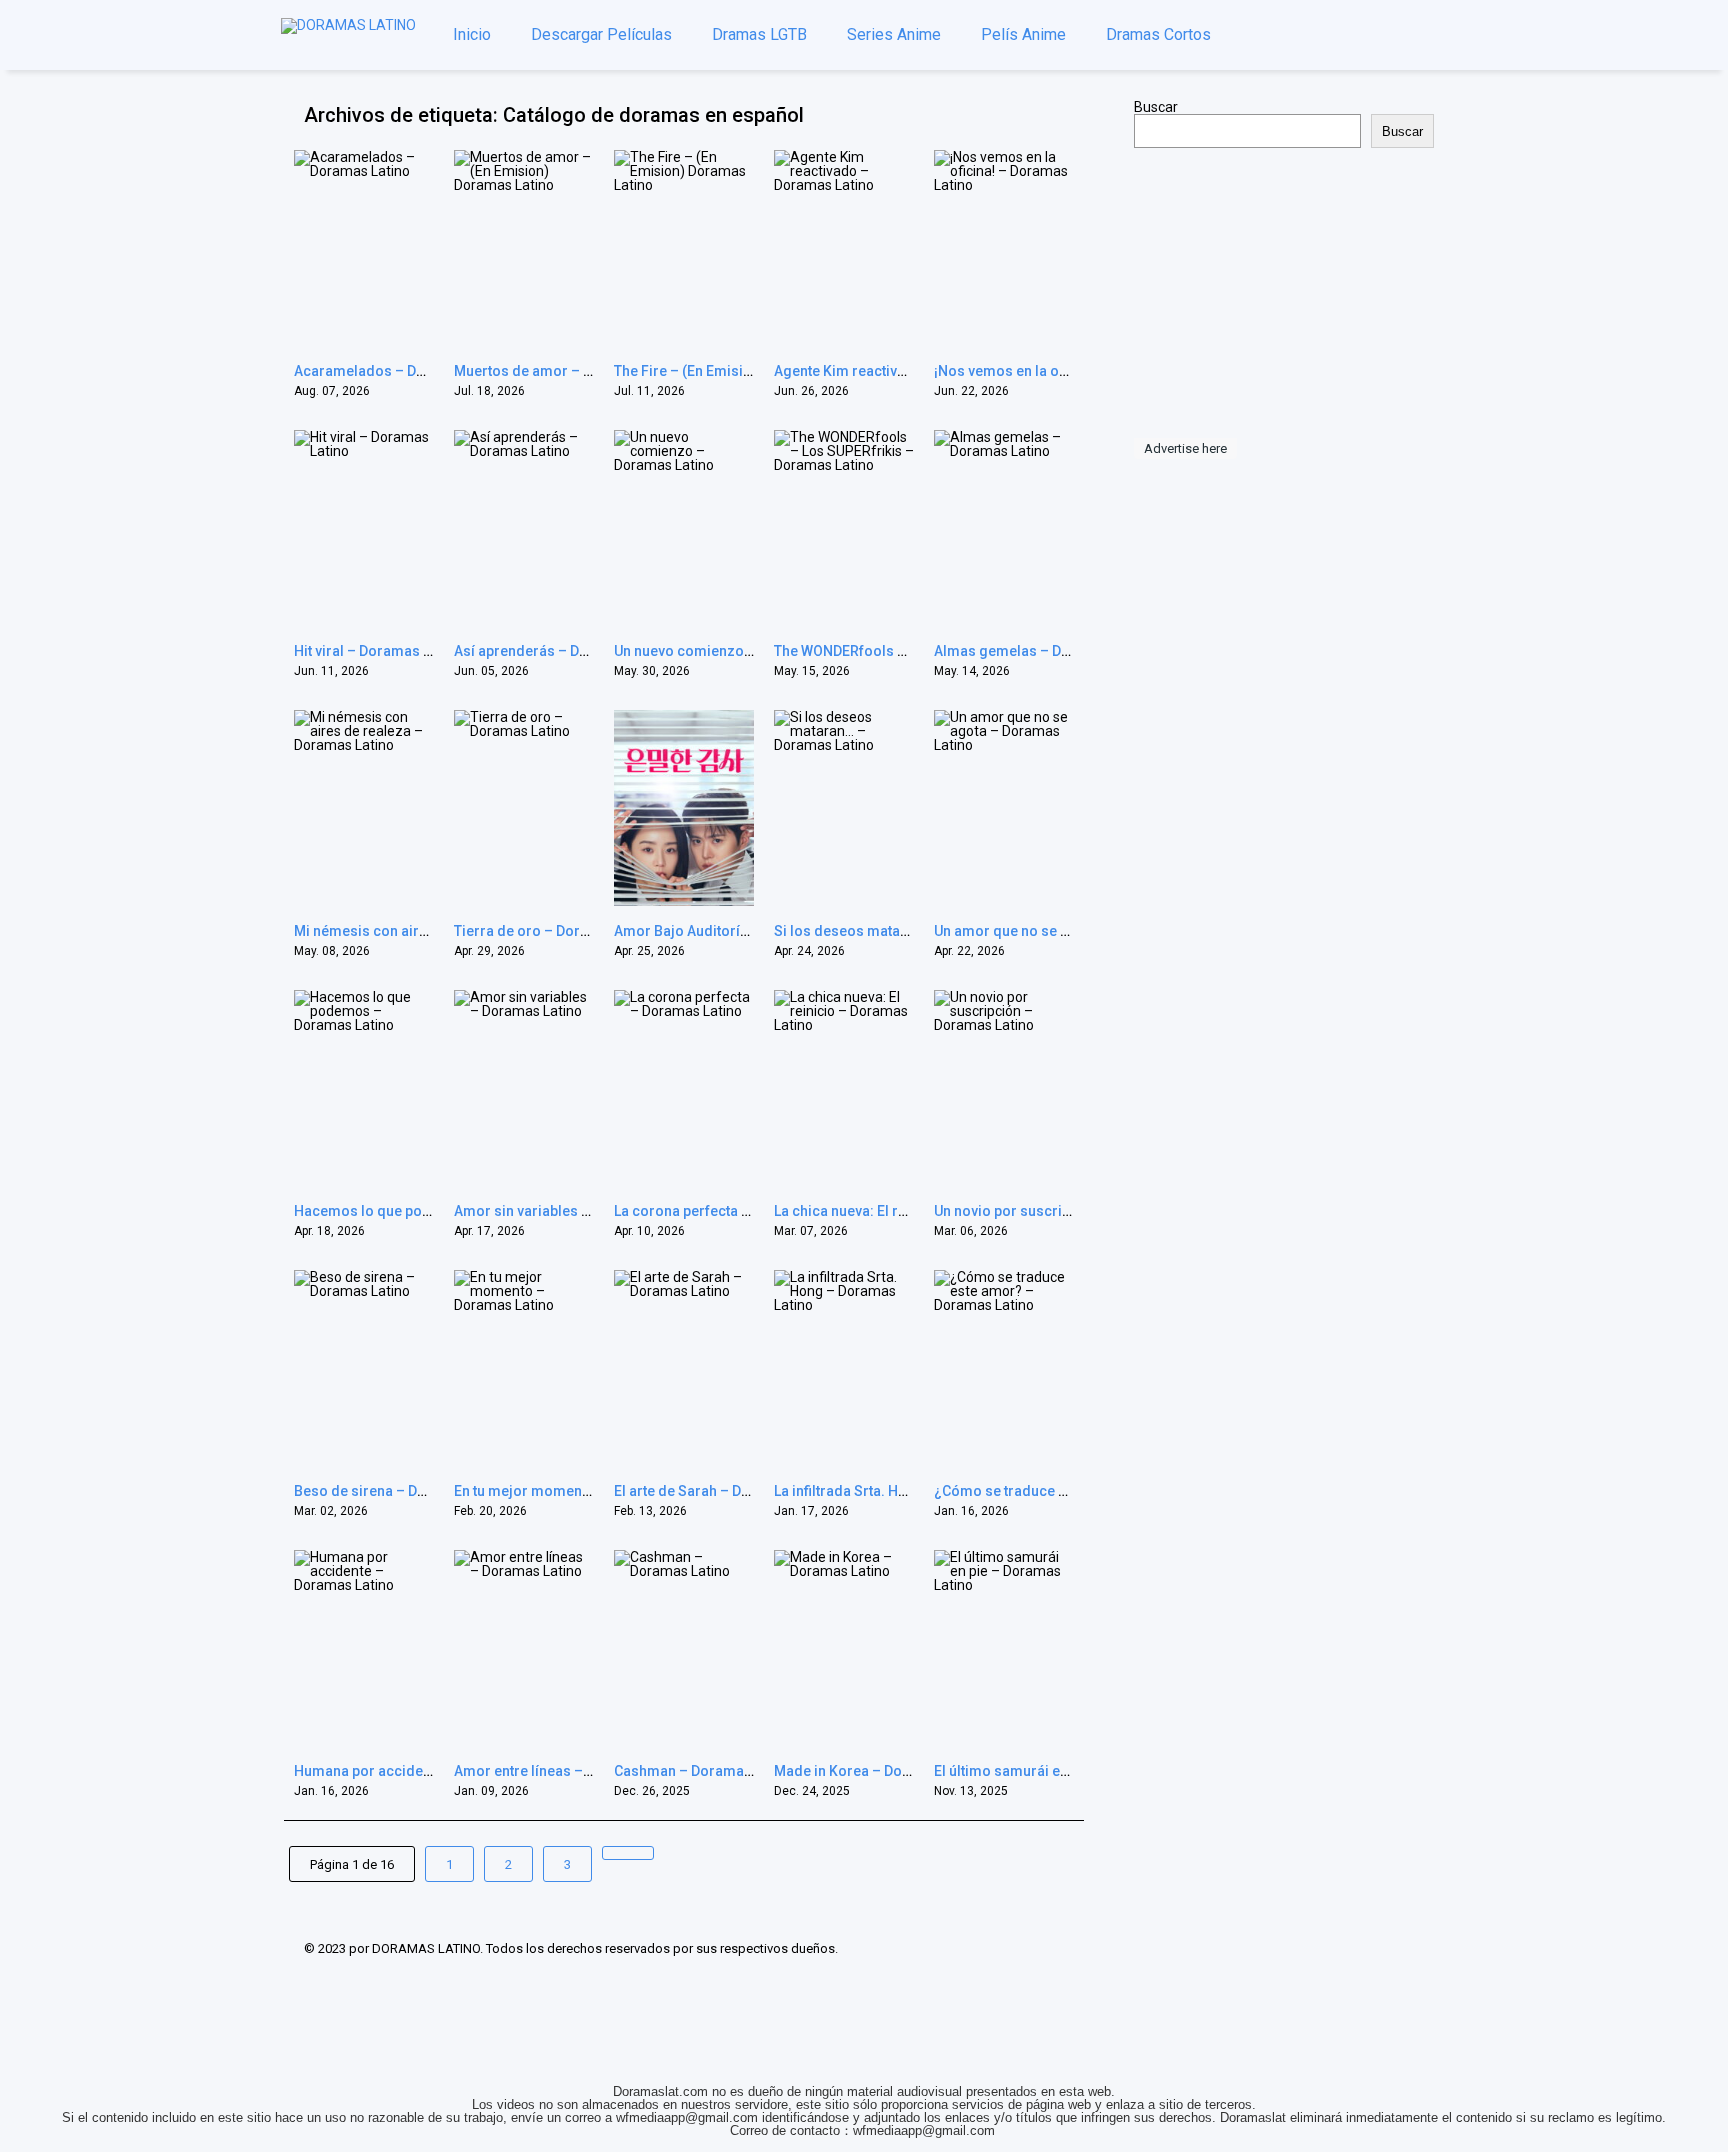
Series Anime (894, 34)
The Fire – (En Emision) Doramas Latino (743, 371)
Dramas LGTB (759, 34)
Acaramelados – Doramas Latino (402, 371)
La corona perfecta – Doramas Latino (735, 1211)
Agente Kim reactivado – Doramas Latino (908, 371)
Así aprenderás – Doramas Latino (564, 651)
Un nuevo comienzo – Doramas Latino (738, 651)
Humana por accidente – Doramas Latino (428, 1771)
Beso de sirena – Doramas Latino (403, 1491)
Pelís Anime (1023, 34)
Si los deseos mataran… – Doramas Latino (912, 931)
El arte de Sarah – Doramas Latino (725, 1491)
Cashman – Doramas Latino (704, 1771)
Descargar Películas (601, 34)
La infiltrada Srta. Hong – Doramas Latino (908, 1491)
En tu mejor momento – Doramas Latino (584, 1491)
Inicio (472, 34)
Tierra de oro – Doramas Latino (557, 931)
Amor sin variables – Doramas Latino (575, 1211)
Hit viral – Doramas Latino (378, 651)
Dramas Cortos (1158, 34)
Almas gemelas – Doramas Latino (1045, 651)
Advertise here (1185, 448)
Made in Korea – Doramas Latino (881, 1771)
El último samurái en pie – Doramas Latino (1072, 1771)
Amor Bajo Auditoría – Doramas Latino (740, 931)
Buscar (1156, 107)
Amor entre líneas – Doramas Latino (572, 1771)
